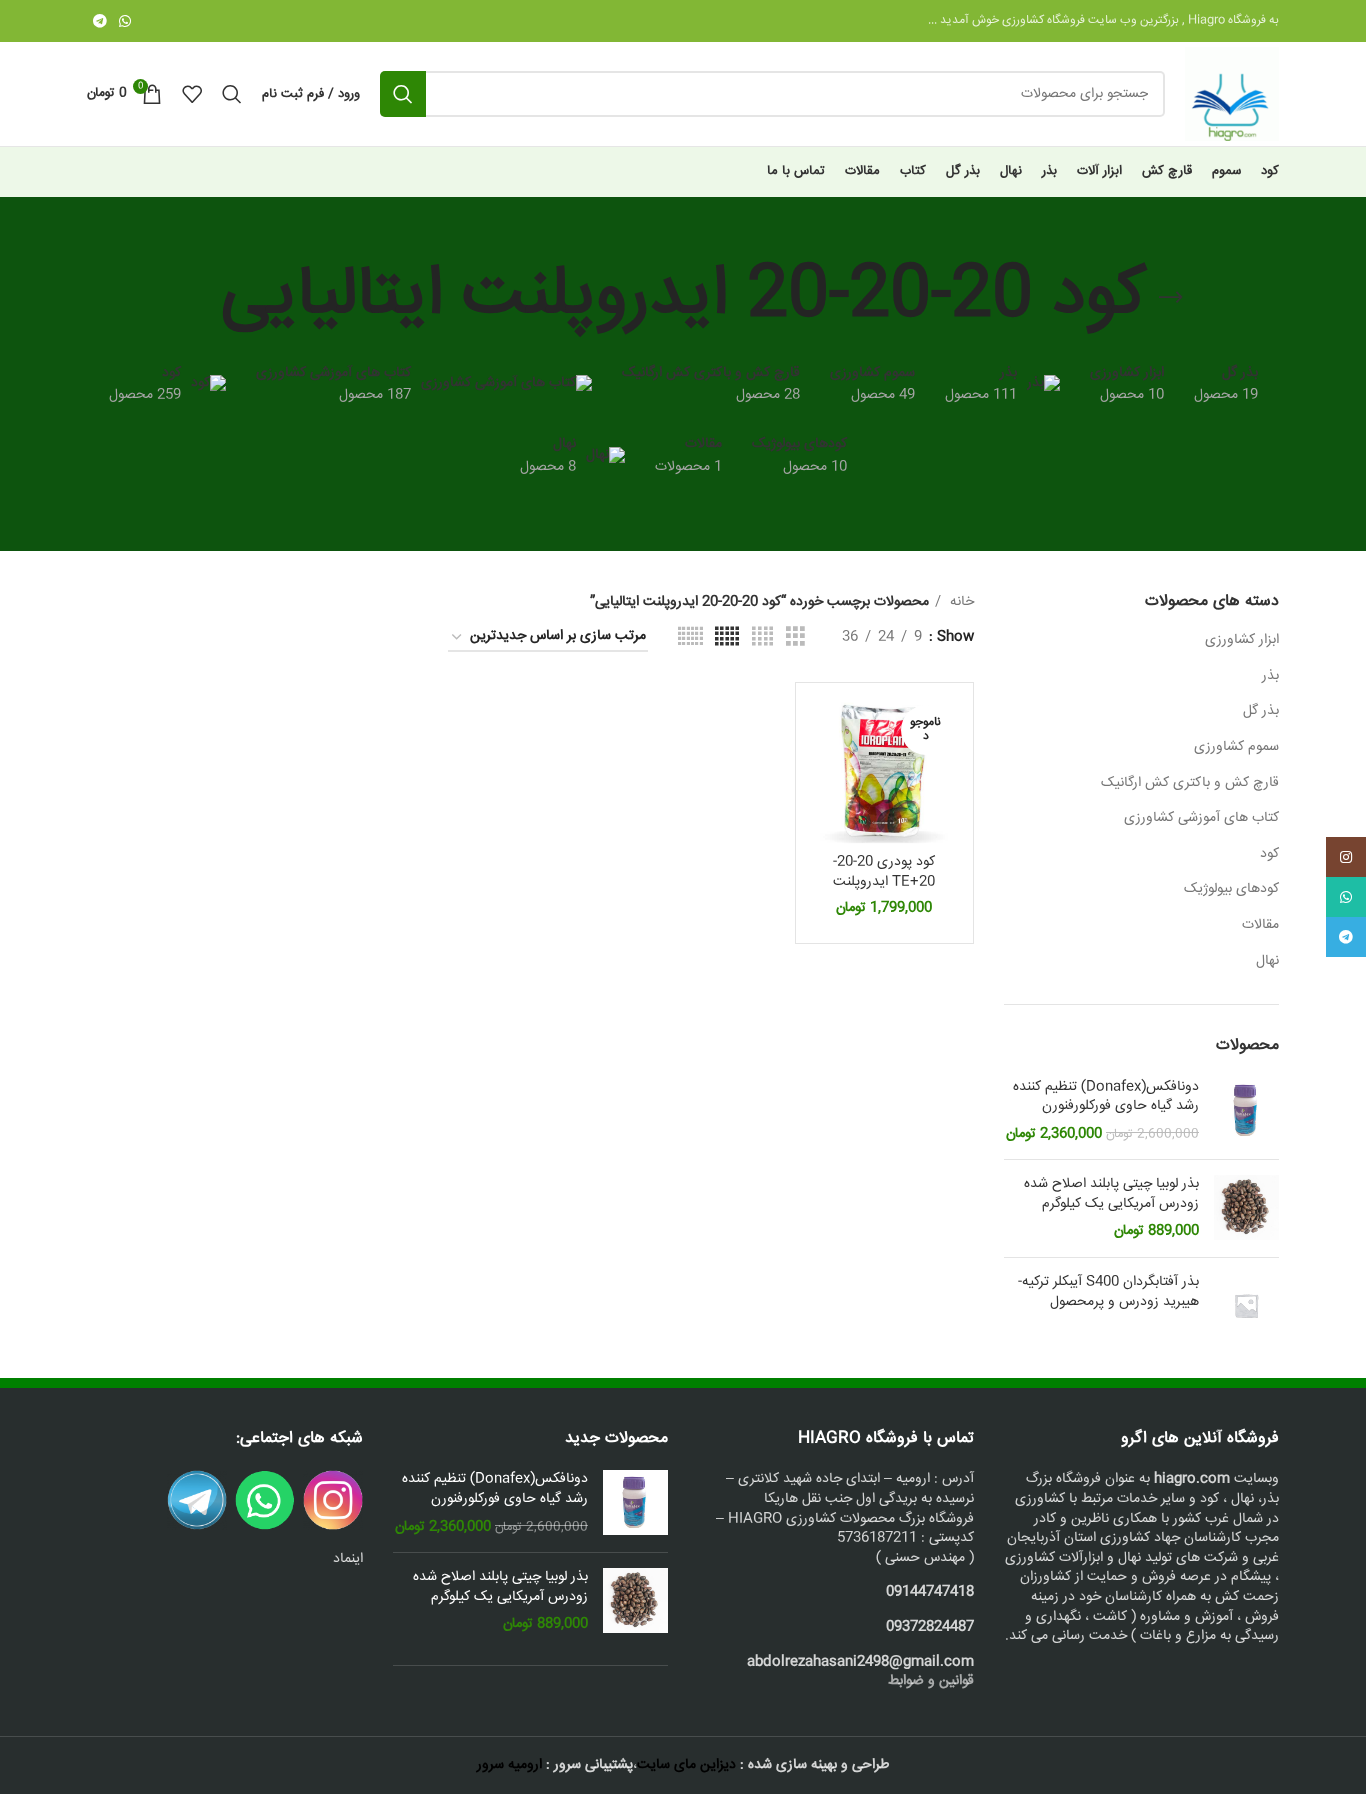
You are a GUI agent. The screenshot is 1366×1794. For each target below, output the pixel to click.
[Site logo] (1232, 95)
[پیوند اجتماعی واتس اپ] (125, 21)
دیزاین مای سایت (686, 1765)
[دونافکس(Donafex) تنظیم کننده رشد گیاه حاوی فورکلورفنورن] (1246, 1111)
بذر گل (1261, 711)
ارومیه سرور (509, 1765)
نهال (1267, 961)
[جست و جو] (403, 94)
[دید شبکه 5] (727, 637)
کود (1269, 854)
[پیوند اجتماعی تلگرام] (100, 21)
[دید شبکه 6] (690, 637)
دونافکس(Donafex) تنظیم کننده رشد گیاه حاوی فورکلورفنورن (1106, 1097)
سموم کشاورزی (1236, 747)
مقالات (1260, 925)
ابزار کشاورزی (1242, 640)
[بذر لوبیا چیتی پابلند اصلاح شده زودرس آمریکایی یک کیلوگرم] (1246, 1208)
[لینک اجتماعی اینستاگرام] (1346, 857)
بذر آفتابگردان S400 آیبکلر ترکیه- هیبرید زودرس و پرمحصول (1108, 1292)
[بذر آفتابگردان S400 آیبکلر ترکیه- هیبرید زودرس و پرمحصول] (1246, 1305)
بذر (1270, 676)
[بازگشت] (1171, 298)
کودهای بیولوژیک (1231, 889)
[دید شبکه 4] (762, 637)
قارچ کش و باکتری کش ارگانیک (1190, 783)
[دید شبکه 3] (795, 637)
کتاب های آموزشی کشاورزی (1201, 818)
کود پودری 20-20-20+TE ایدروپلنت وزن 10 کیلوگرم (884, 881)
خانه (960, 602)
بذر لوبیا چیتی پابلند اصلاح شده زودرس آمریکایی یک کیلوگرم (1111, 1194)
